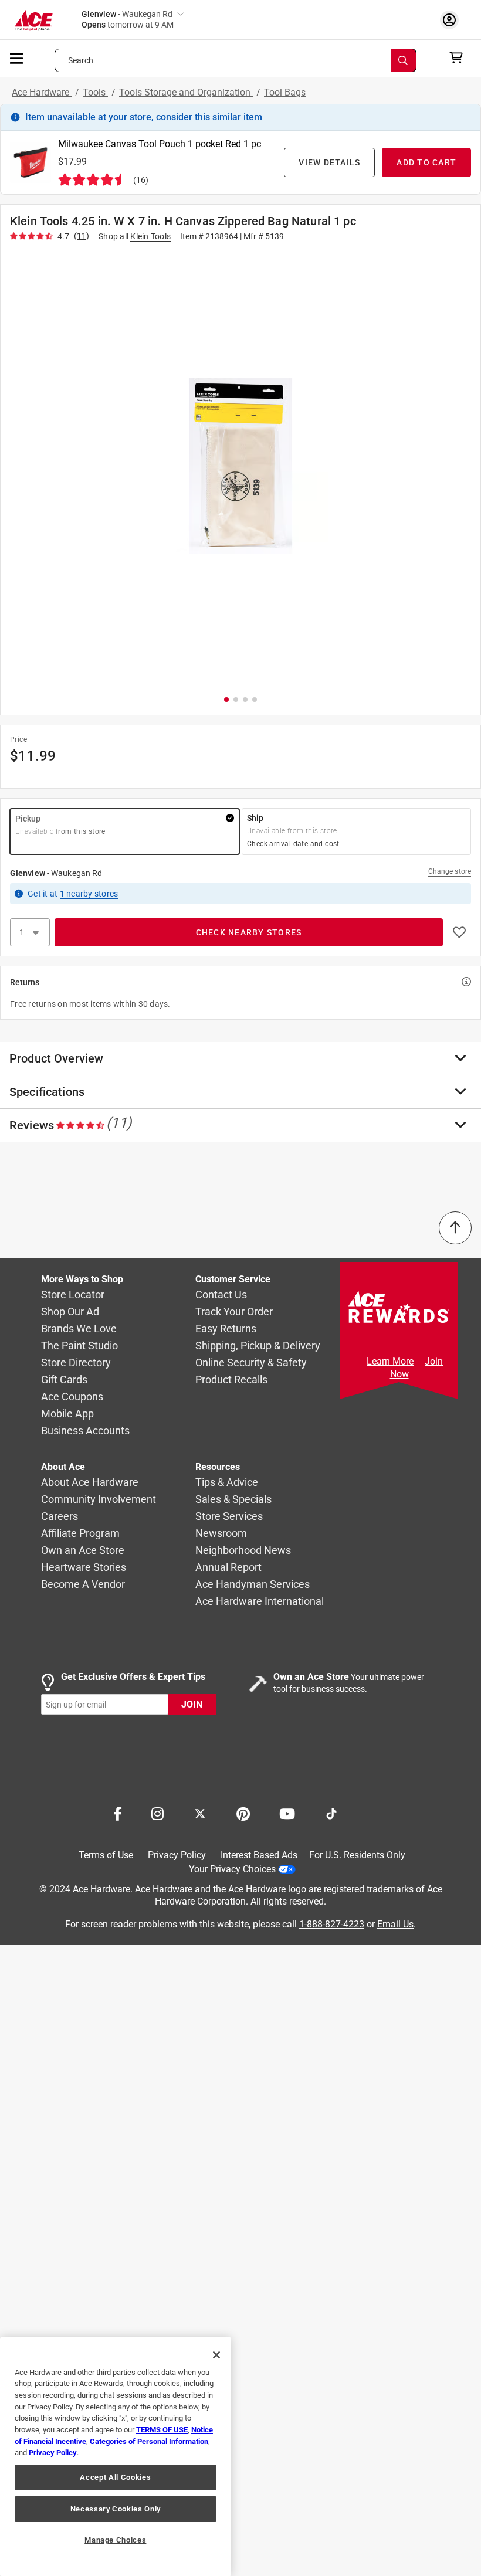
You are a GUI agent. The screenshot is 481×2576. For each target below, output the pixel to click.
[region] (116, 2457)
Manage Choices (115, 2540)
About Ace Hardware (90, 1483)
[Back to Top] (455, 1228)
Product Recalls (231, 1380)
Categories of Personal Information (149, 2441)
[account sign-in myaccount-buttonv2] (452, 20)
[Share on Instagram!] (157, 1813)
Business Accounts (85, 1431)
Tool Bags (285, 92)
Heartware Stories (84, 1568)
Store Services (229, 1517)
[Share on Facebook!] (118, 1813)
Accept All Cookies (115, 2477)
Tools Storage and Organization (186, 92)
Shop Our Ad (70, 1312)
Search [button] (81, 60)
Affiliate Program (80, 1534)
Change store (450, 871)
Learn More (390, 1361)
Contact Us (221, 1295)
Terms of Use (106, 1855)
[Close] (216, 2355)
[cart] (460, 57)
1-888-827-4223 (332, 1924)
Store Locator (73, 1295)
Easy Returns (226, 1329)
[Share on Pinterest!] (243, 1813)
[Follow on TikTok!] (331, 1813)
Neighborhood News (243, 1551)
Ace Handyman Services (253, 1585)
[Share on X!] (200, 1813)
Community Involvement (99, 1500)
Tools (95, 92)
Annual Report (228, 1568)
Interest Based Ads (259, 1855)
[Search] (404, 60)
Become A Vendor (83, 1585)
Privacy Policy (177, 1855)
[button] (240, 466)
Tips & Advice (227, 1483)
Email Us (395, 1924)
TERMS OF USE (162, 2430)
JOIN (192, 1705)
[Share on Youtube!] (287, 1813)
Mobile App (67, 1414)
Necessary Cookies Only (116, 2509)
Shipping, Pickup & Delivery (258, 1346)
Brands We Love (79, 1329)
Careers (60, 1517)
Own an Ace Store (83, 1551)
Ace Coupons (72, 1397)
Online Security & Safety (251, 1363)
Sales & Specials (233, 1500)
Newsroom (221, 1534)
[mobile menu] (17, 57)
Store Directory (76, 1363)
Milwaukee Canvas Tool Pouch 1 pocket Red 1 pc (160, 144)
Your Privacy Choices (232, 1869)
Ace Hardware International (260, 1602)
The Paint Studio (79, 1346)
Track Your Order (234, 1312)
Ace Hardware (42, 92)
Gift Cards (64, 1380)
